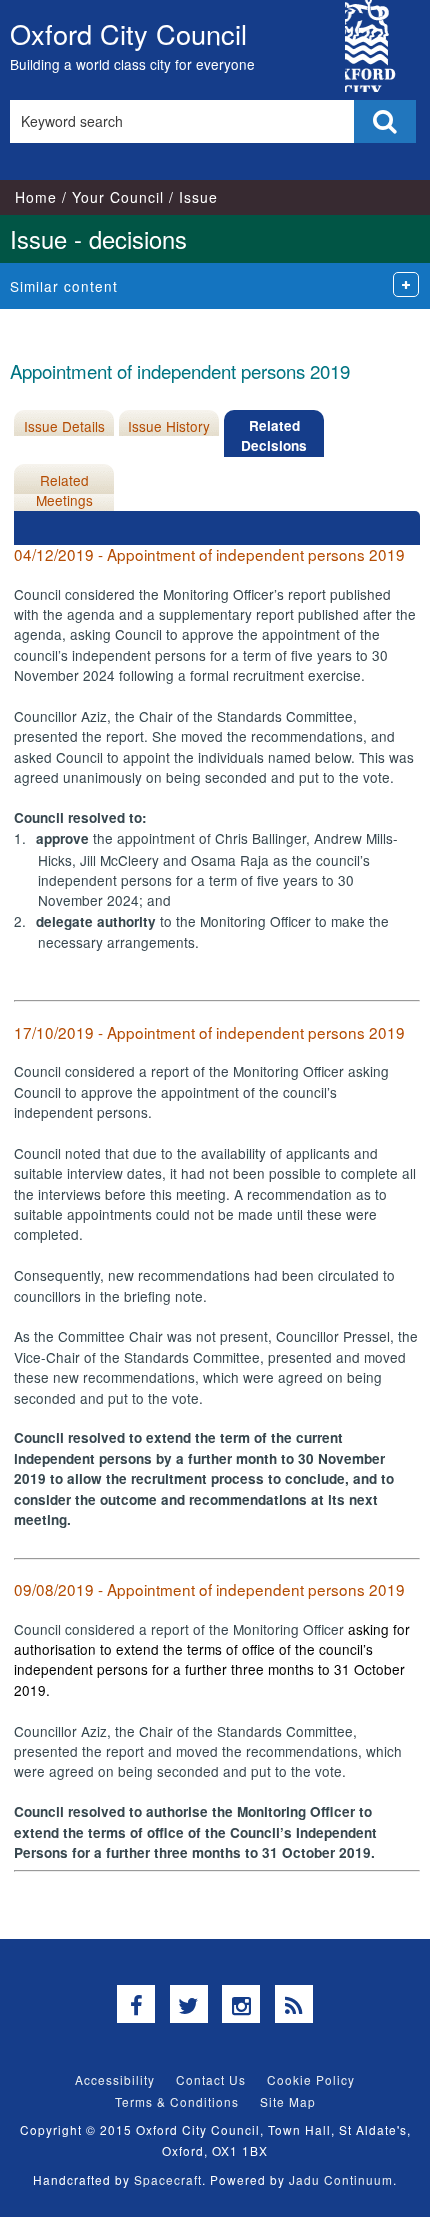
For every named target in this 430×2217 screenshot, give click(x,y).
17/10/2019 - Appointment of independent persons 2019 (209, 1032)
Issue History (169, 426)
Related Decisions (274, 435)
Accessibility (115, 2079)
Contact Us (211, 2079)
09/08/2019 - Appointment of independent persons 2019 (209, 1589)
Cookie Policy (311, 2079)
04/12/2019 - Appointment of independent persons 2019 (209, 554)
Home (36, 197)
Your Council (118, 197)
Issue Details (64, 426)
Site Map (288, 2101)
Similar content (64, 286)
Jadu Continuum (341, 2179)
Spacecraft (168, 2179)
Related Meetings (64, 490)
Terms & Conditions (177, 2101)
